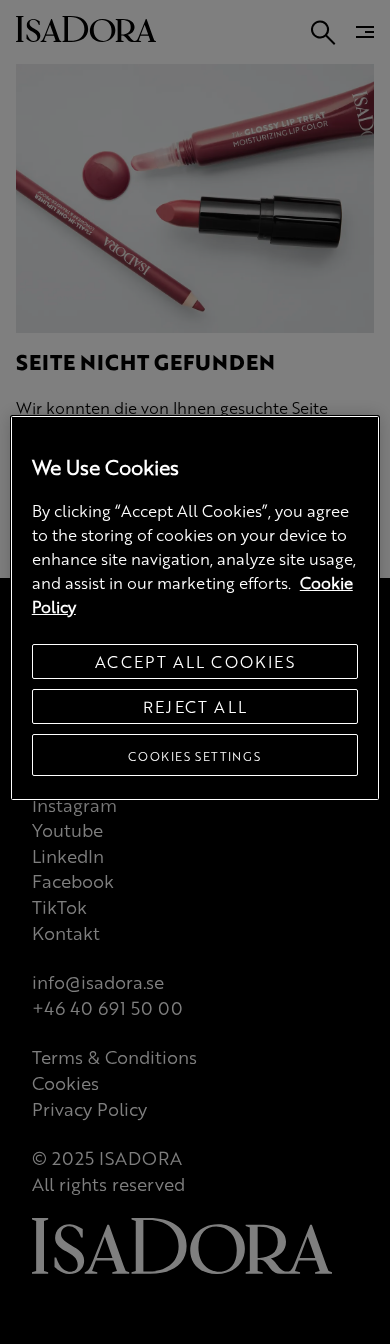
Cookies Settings (194, 756)
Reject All (195, 706)
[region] (195, 608)
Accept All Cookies (195, 661)
